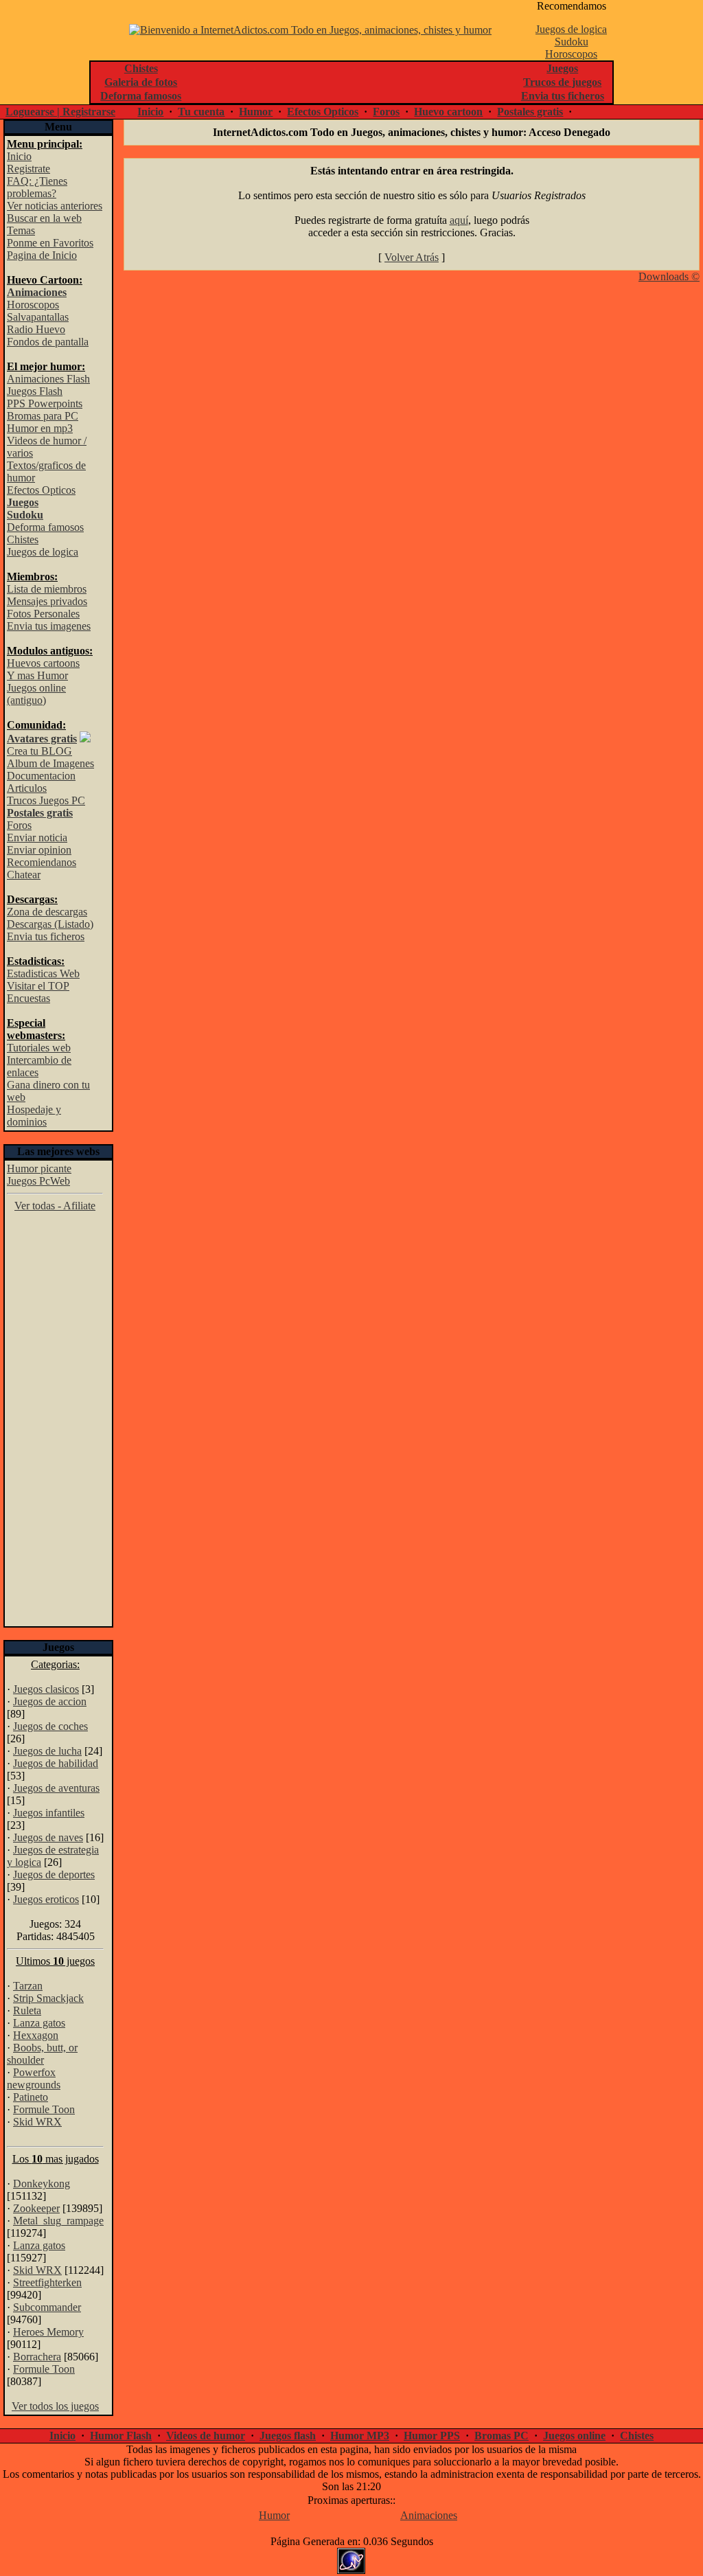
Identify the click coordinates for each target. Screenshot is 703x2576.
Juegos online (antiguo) (36, 694)
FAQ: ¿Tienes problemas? (37, 187)
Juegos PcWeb (38, 1181)
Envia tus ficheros (46, 936)
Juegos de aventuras (56, 1788)
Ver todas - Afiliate (55, 1206)
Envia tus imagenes (49, 626)
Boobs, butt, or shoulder (42, 2054)
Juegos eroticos (46, 1899)
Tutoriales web (39, 1048)
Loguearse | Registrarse (60, 112)
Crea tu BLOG (39, 751)
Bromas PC (502, 2436)
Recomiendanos (42, 862)
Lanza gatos (39, 2023)
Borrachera (37, 2357)
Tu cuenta (201, 112)
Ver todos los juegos (55, 2406)
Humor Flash (121, 2436)
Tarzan (28, 1986)
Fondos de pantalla (48, 342)
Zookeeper (36, 2208)
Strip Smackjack (48, 1998)
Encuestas (28, 998)
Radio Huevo (36, 329)
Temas (21, 230)
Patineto (31, 2097)
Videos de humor (206, 2436)
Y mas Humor (37, 675)
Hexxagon (36, 2035)
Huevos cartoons (43, 663)
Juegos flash (288, 2436)
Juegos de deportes (54, 1874)
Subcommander (47, 2307)
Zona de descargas (47, 912)
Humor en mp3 (40, 428)
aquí (459, 220)
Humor (256, 112)
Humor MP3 (360, 2436)
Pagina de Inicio (42, 255)
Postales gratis (530, 112)
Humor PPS (432, 2436)
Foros (386, 112)
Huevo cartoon (448, 112)
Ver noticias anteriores (55, 206)
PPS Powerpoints (45, 403)
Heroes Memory (48, 2332)
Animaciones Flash (48, 379)
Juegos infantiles (49, 1813)
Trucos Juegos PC (46, 800)
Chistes (23, 539)
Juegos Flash (35, 391)
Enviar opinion (39, 850)
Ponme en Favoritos (50, 243)
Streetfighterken (47, 2282)
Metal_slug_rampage (58, 2221)
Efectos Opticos (323, 112)
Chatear (24, 875)
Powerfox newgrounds (34, 2078)
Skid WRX (37, 2122)
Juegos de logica (571, 29)
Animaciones (429, 2515)
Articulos (27, 788)
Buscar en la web (44, 218)
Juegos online (574, 2436)
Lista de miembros (47, 589)
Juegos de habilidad (56, 1763)
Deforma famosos (45, 527)
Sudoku (572, 42)
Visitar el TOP (38, 986)
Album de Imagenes (50, 763)
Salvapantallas (38, 317)
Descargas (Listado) (50, 924)
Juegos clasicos (46, 1689)
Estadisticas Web (43, 973)
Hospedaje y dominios (34, 1116)
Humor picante (39, 1169)
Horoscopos (571, 54)
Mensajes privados (47, 601)
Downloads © (669, 276)
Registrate (28, 169)
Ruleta (27, 2010)
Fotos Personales (43, 614)
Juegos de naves (48, 1837)
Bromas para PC (43, 416)
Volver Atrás (412, 257)
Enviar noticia (37, 837)
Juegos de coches (50, 1726)
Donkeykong (42, 2184)
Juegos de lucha (47, 1751)
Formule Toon (44, 2109)
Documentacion (41, 776)
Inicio (150, 112)
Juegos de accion (50, 1701)
